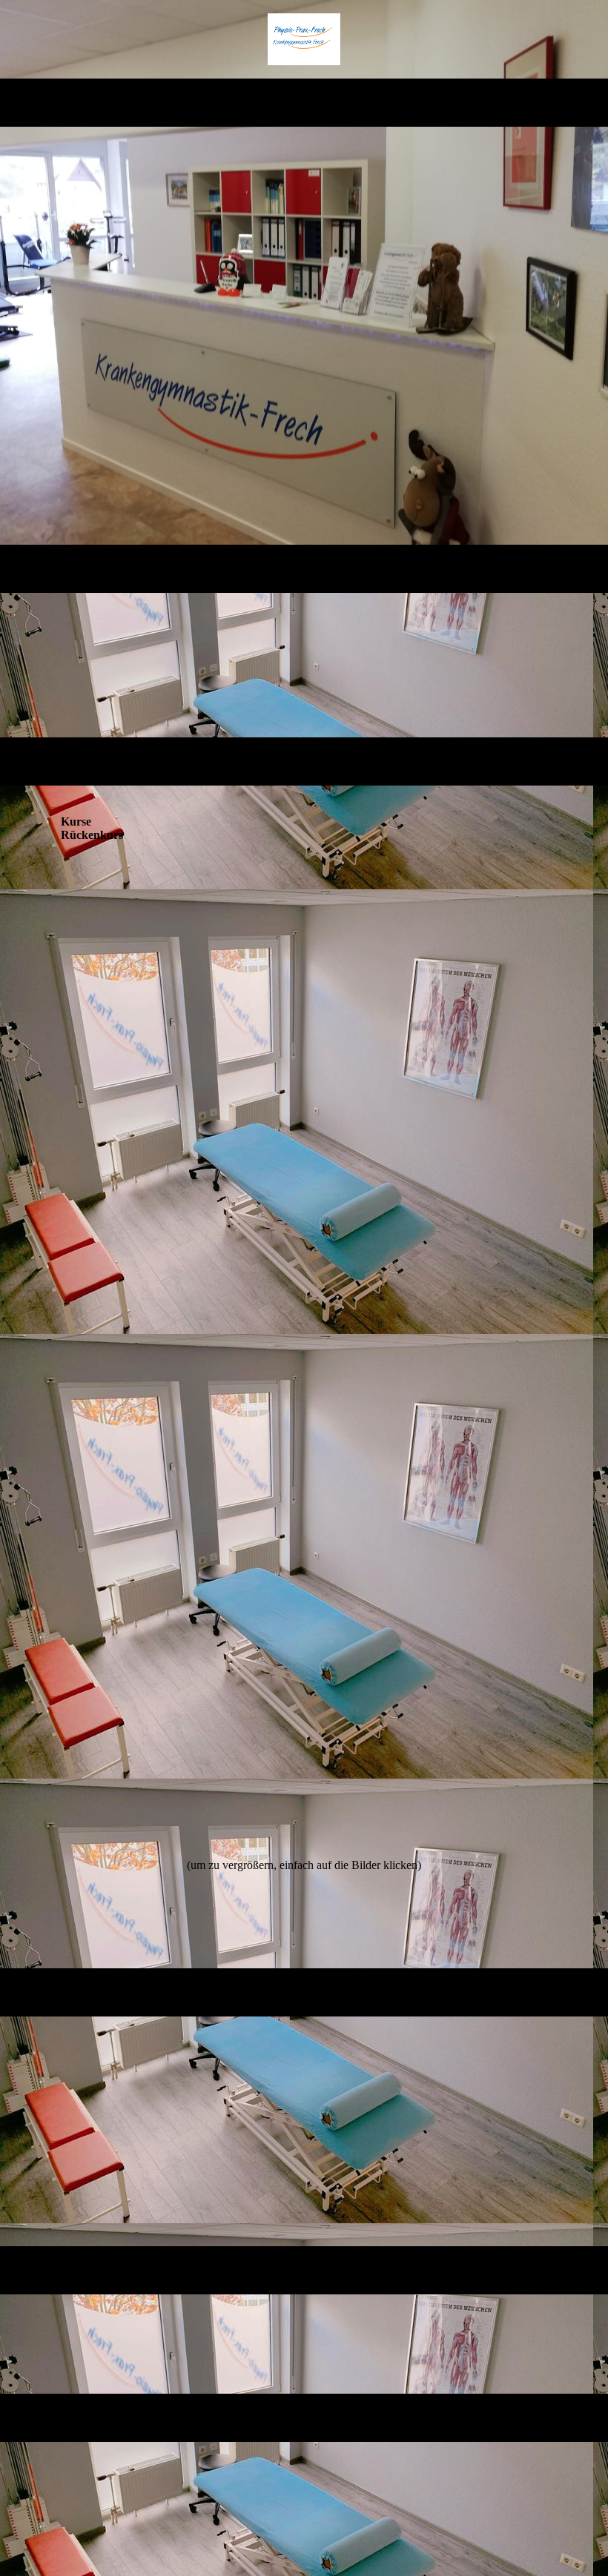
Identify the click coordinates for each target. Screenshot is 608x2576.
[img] (304, 39)
